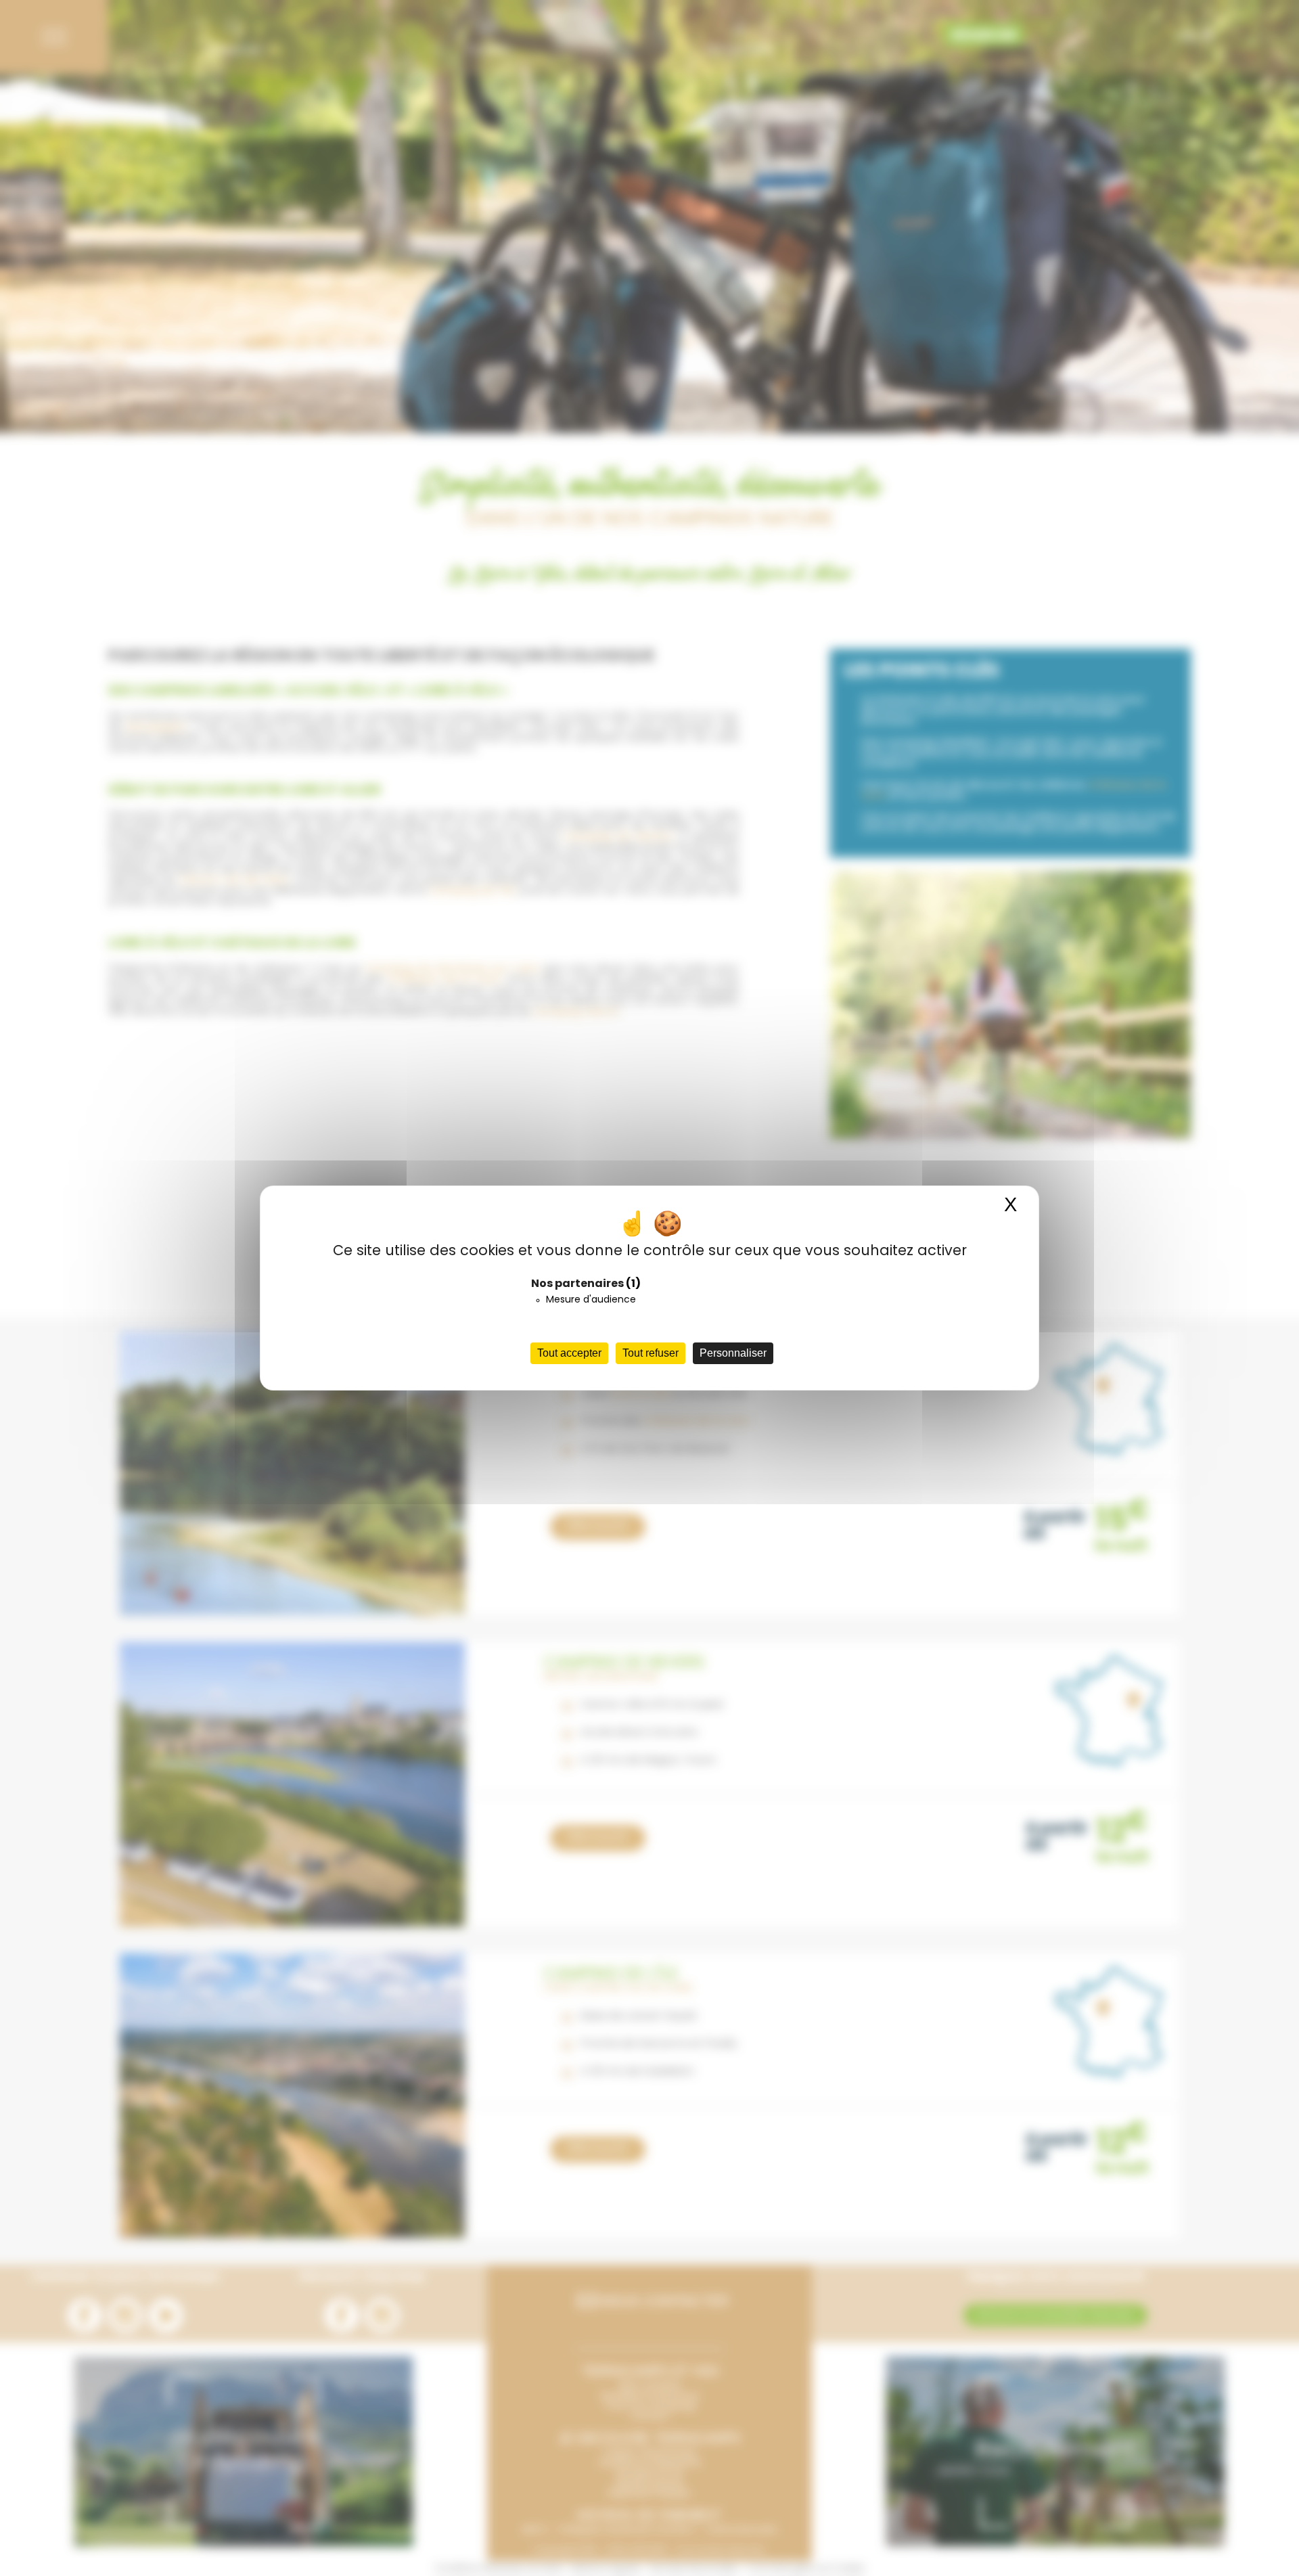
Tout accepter (569, 1353)
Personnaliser (733, 1353)
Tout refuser (651, 1353)
